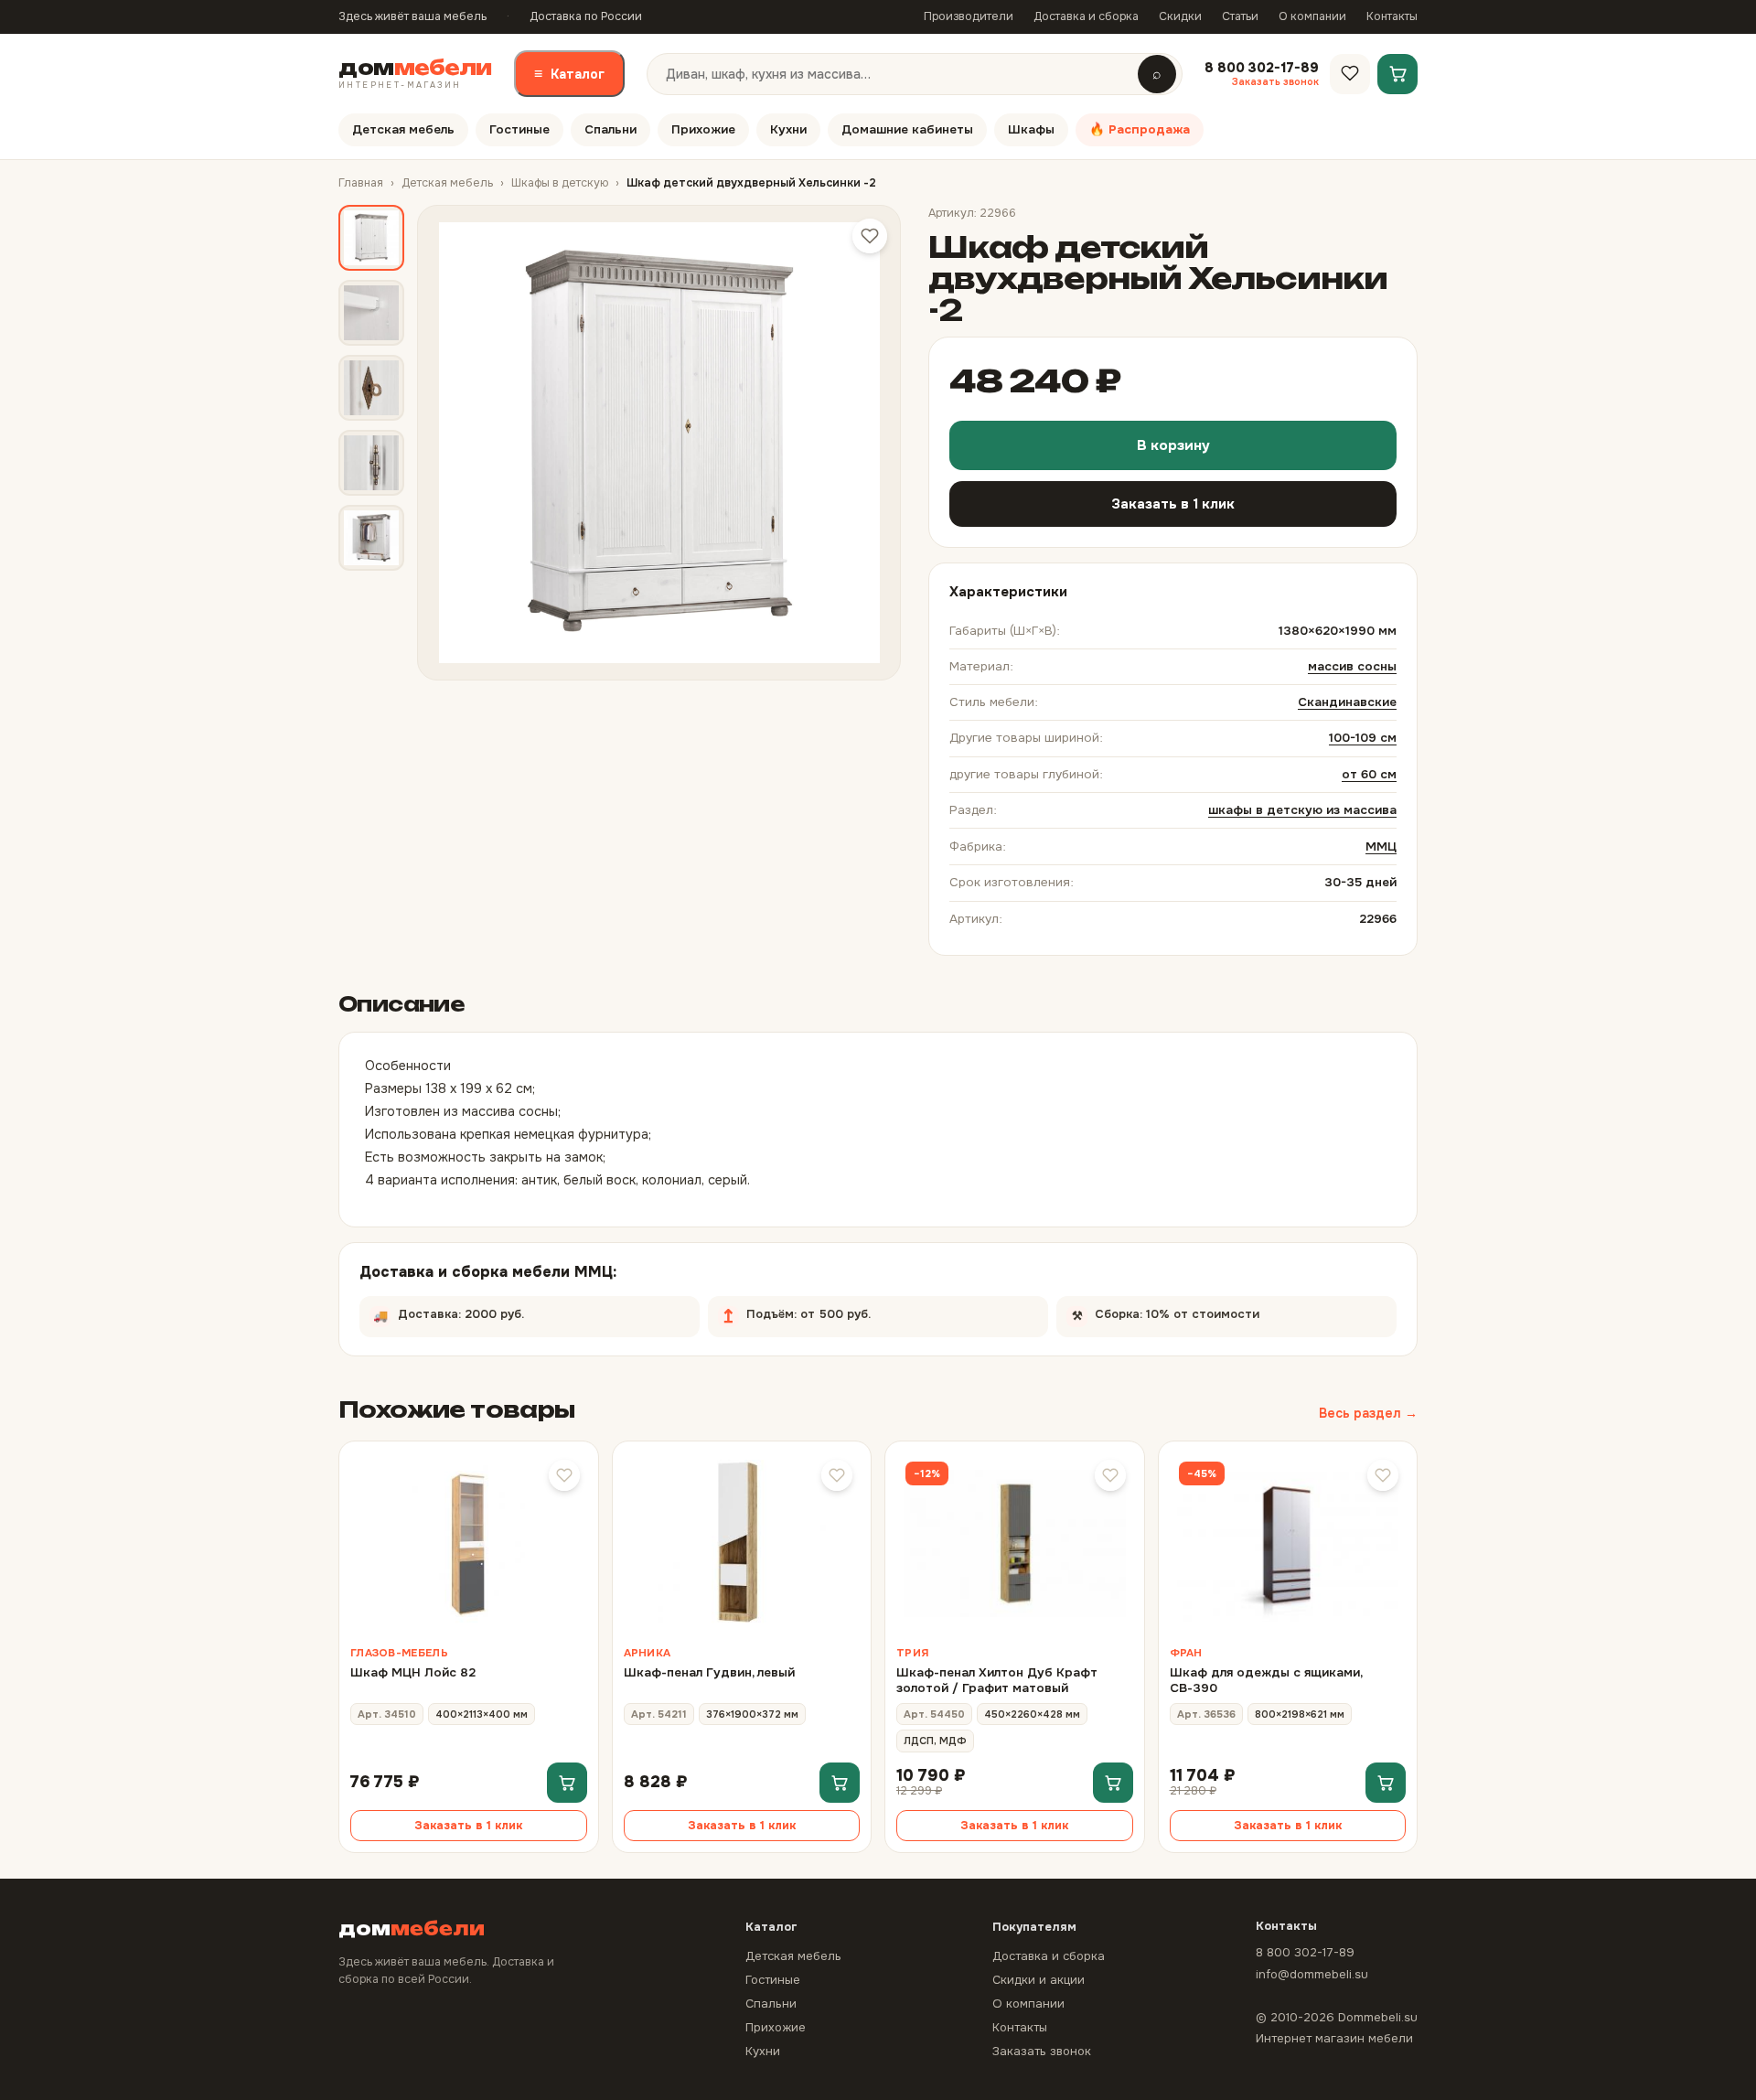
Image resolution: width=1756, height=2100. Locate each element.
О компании (1312, 16)
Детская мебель (403, 129)
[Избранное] (1350, 73)
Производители (969, 16)
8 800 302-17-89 (1305, 1952)
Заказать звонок (1042, 2051)
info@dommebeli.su (1312, 1974)
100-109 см (1363, 738)
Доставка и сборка (1086, 16)
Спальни (610, 129)
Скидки (1180, 16)
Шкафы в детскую (560, 183)
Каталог (569, 74)
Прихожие (703, 129)
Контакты (1392, 16)
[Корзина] (1397, 73)
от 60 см (1369, 774)
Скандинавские (1347, 702)
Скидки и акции (1039, 1980)
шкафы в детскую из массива (1302, 810)
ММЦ (1381, 846)
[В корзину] (567, 1783)
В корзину (1173, 445)
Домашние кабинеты (907, 129)
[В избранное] (564, 1475)
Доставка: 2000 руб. (452, 1309)
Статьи (1240, 16)
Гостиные (519, 129)
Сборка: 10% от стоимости (1218, 1309)
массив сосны (1352, 666)
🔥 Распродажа (1140, 129)
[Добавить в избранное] (870, 236)
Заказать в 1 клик (1173, 504)
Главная (361, 183)
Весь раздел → (1368, 1413)
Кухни (788, 129)
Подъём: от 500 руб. (877, 1309)
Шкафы (1031, 129)
